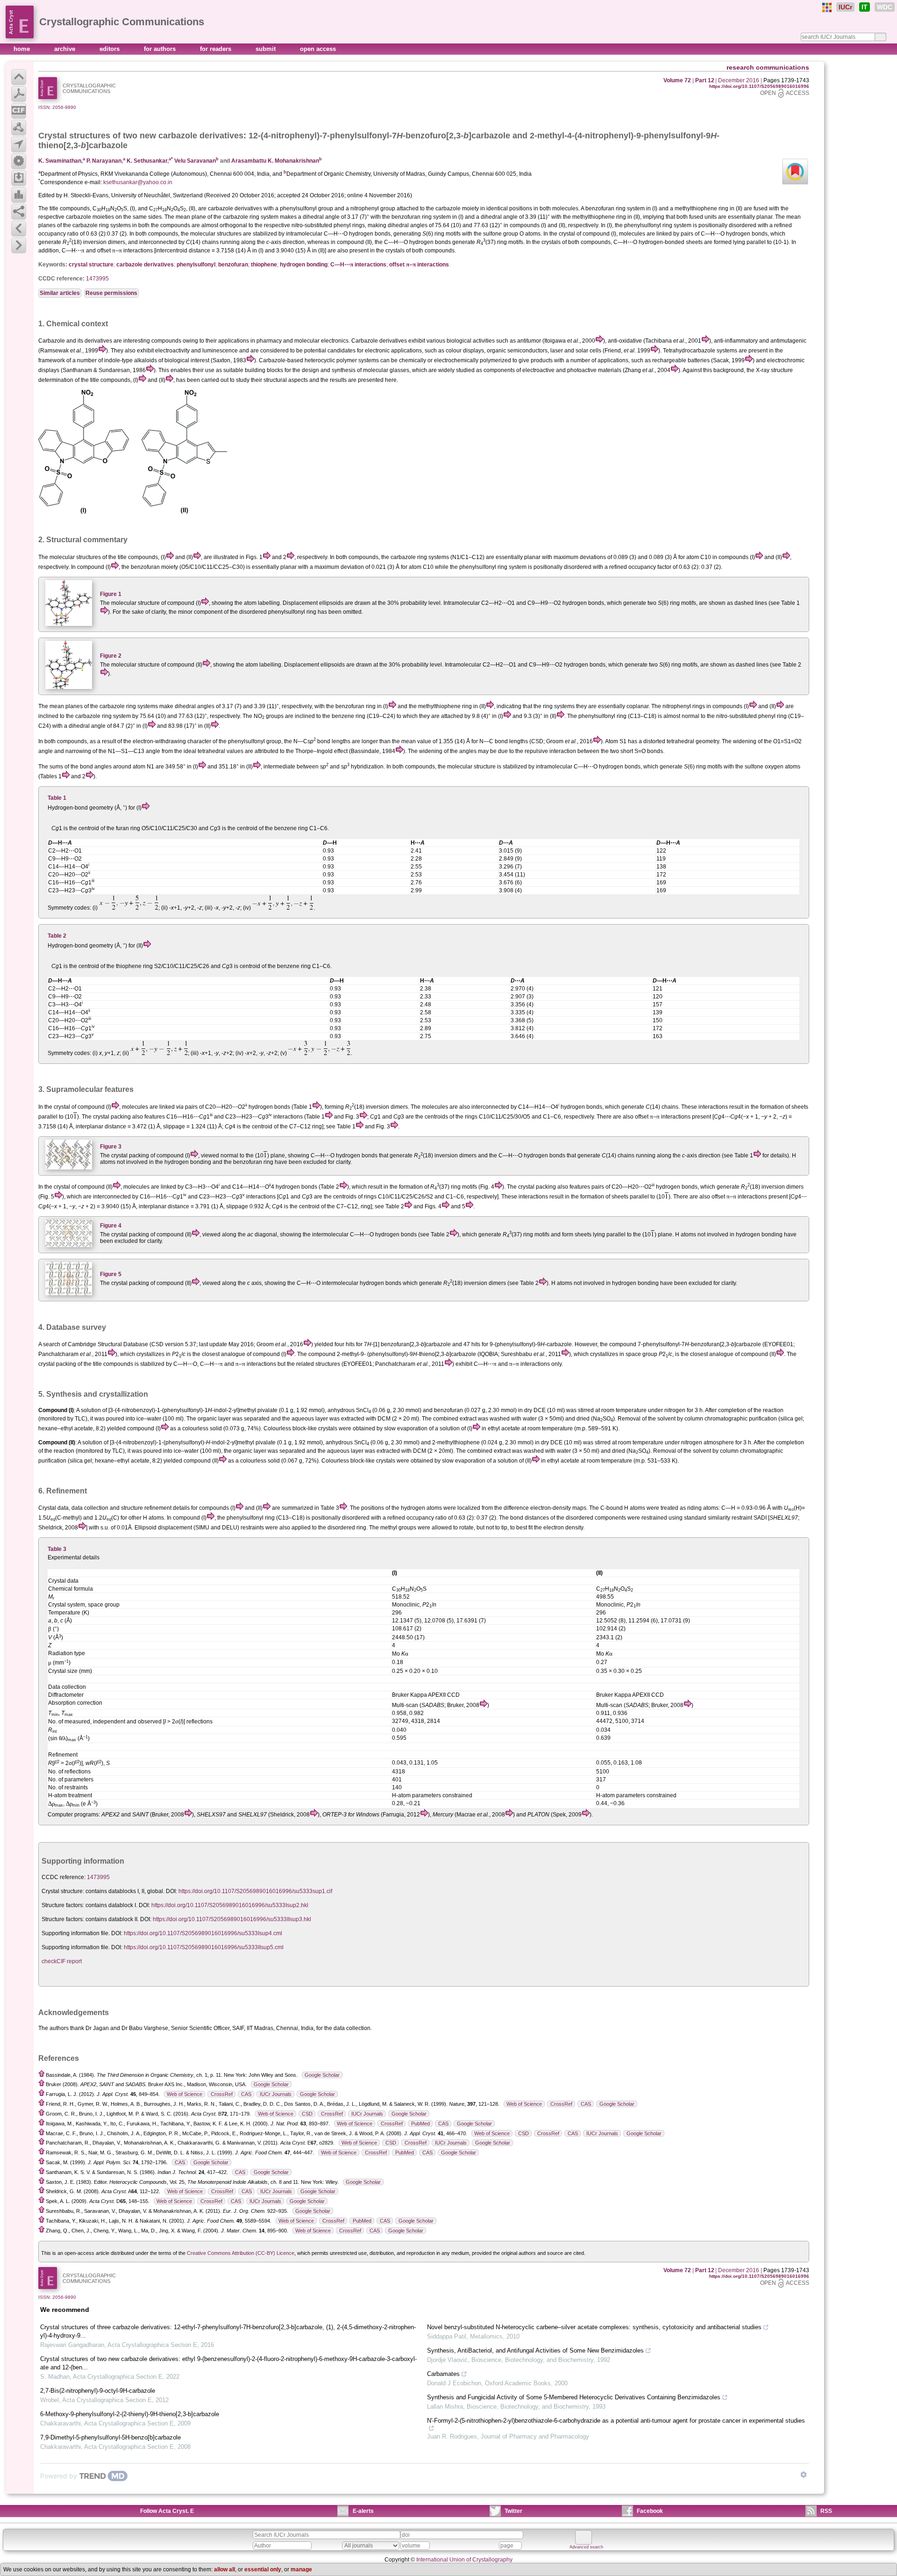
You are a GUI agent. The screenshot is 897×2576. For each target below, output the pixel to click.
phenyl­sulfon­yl (196, 265)
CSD (307, 2114)
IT (865, 7)
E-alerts (363, 2511)
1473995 (97, 279)
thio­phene (264, 265)
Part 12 (705, 80)
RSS (826, 2511)
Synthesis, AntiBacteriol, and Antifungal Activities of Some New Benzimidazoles (535, 2350)
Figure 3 (111, 1147)
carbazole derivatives (145, 265)
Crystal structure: (63, 1891)
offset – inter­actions (419, 265)
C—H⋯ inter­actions (358, 265)
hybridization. (368, 767)
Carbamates (443, 2374)
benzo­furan (233, 265)
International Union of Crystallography (464, 2560)
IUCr (845, 7)
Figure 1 (111, 594)
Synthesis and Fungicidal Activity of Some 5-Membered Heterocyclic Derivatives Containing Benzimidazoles (574, 2397)
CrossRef (222, 2094)
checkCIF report (62, 1961)
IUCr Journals (276, 2094)
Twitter (513, 2511)
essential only (263, 2569)
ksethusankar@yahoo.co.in (138, 182)
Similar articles (60, 293)
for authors (161, 49)
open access (318, 49)
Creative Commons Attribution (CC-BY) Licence (241, 2253)
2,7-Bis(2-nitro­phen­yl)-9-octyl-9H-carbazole (98, 2391)
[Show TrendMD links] (804, 2475)
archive (66, 49)
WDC (885, 7)
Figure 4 (111, 1226)
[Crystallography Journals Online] (827, 7)
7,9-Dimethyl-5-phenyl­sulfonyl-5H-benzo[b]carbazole (110, 2437)
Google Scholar (322, 2075)
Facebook (650, 2511)
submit (267, 49)
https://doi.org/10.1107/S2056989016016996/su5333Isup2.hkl (230, 1905)
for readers (217, 49)
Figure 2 (111, 656)
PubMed (420, 2124)
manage (301, 2569)
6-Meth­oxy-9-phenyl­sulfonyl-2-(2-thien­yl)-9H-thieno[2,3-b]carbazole (130, 2414)
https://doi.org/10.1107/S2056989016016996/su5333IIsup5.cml (204, 1947)
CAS (246, 2094)
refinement (158, 1508)
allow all (224, 2569)
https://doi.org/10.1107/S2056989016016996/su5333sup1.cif (255, 1891)
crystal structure (91, 265)
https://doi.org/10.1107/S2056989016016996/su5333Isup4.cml (203, 1933)
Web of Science (185, 2094)
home (23, 49)
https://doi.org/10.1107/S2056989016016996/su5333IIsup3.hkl (232, 1919)
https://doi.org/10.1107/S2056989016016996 (759, 86)
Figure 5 (111, 1274)
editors (110, 49)
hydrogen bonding (304, 265)
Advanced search (586, 2547)
